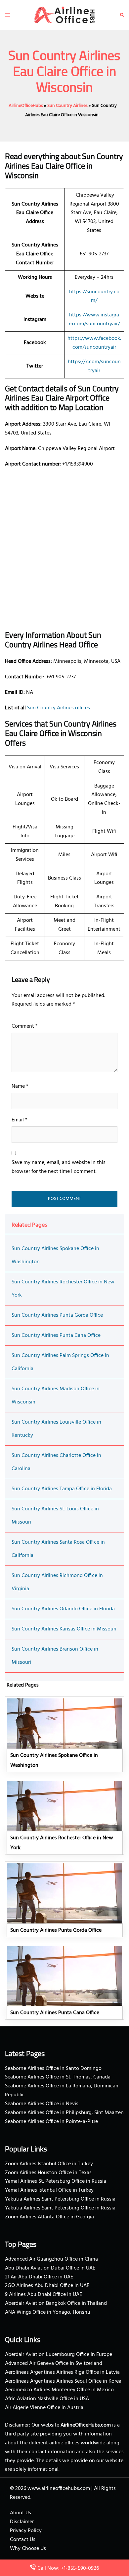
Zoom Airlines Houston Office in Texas (48, 2173)
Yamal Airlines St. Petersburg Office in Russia (56, 2181)
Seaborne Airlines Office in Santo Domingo (53, 2069)
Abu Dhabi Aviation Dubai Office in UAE (50, 2268)
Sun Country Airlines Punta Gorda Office (57, 1315)
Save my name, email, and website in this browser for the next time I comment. (59, 1167)
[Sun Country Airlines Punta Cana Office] (64, 1982)
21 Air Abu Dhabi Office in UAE (39, 2277)
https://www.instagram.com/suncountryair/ (94, 320)
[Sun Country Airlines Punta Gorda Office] (64, 1899)
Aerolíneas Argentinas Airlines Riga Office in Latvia (62, 2372)
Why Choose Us (28, 2549)
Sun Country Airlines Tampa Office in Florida (62, 1489)
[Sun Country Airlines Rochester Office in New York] (64, 1817)
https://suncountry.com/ (94, 296)
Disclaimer (22, 2522)
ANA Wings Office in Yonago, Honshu (48, 2312)
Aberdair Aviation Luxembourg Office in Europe (59, 2355)
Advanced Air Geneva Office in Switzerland (54, 2364)
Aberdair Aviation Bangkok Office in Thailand (56, 2303)
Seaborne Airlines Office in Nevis (42, 2104)
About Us (21, 2513)
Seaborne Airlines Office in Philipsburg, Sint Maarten (64, 2113)
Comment (25, 1026)
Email (20, 1120)
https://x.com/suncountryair (94, 366)
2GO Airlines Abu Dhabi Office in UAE (47, 2286)
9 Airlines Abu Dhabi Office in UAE (43, 2295)
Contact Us (23, 2540)
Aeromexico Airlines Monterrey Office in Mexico (59, 2390)
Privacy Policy (26, 2531)
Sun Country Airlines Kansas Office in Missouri (64, 1629)
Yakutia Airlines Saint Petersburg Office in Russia (60, 2199)
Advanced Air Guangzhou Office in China (51, 2259)
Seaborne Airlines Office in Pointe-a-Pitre (51, 2122)
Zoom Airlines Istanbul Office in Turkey (49, 2164)
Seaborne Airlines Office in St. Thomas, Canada (58, 2077)
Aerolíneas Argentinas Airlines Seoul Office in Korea (63, 2381)
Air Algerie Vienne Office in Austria (44, 2408)
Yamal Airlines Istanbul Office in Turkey (49, 2190)
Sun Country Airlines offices (59, 708)
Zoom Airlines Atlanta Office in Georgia (49, 2217)
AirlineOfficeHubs (26, 106)
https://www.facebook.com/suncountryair (94, 343)
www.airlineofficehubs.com (59, 2489)
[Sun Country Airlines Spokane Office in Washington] (64, 1734)
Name (20, 1086)
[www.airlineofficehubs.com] (65, 15)
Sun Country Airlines (67, 106)
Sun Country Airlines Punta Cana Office (56, 1336)
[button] (122, 15)
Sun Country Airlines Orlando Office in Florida (63, 1609)
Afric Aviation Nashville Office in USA (47, 2399)
